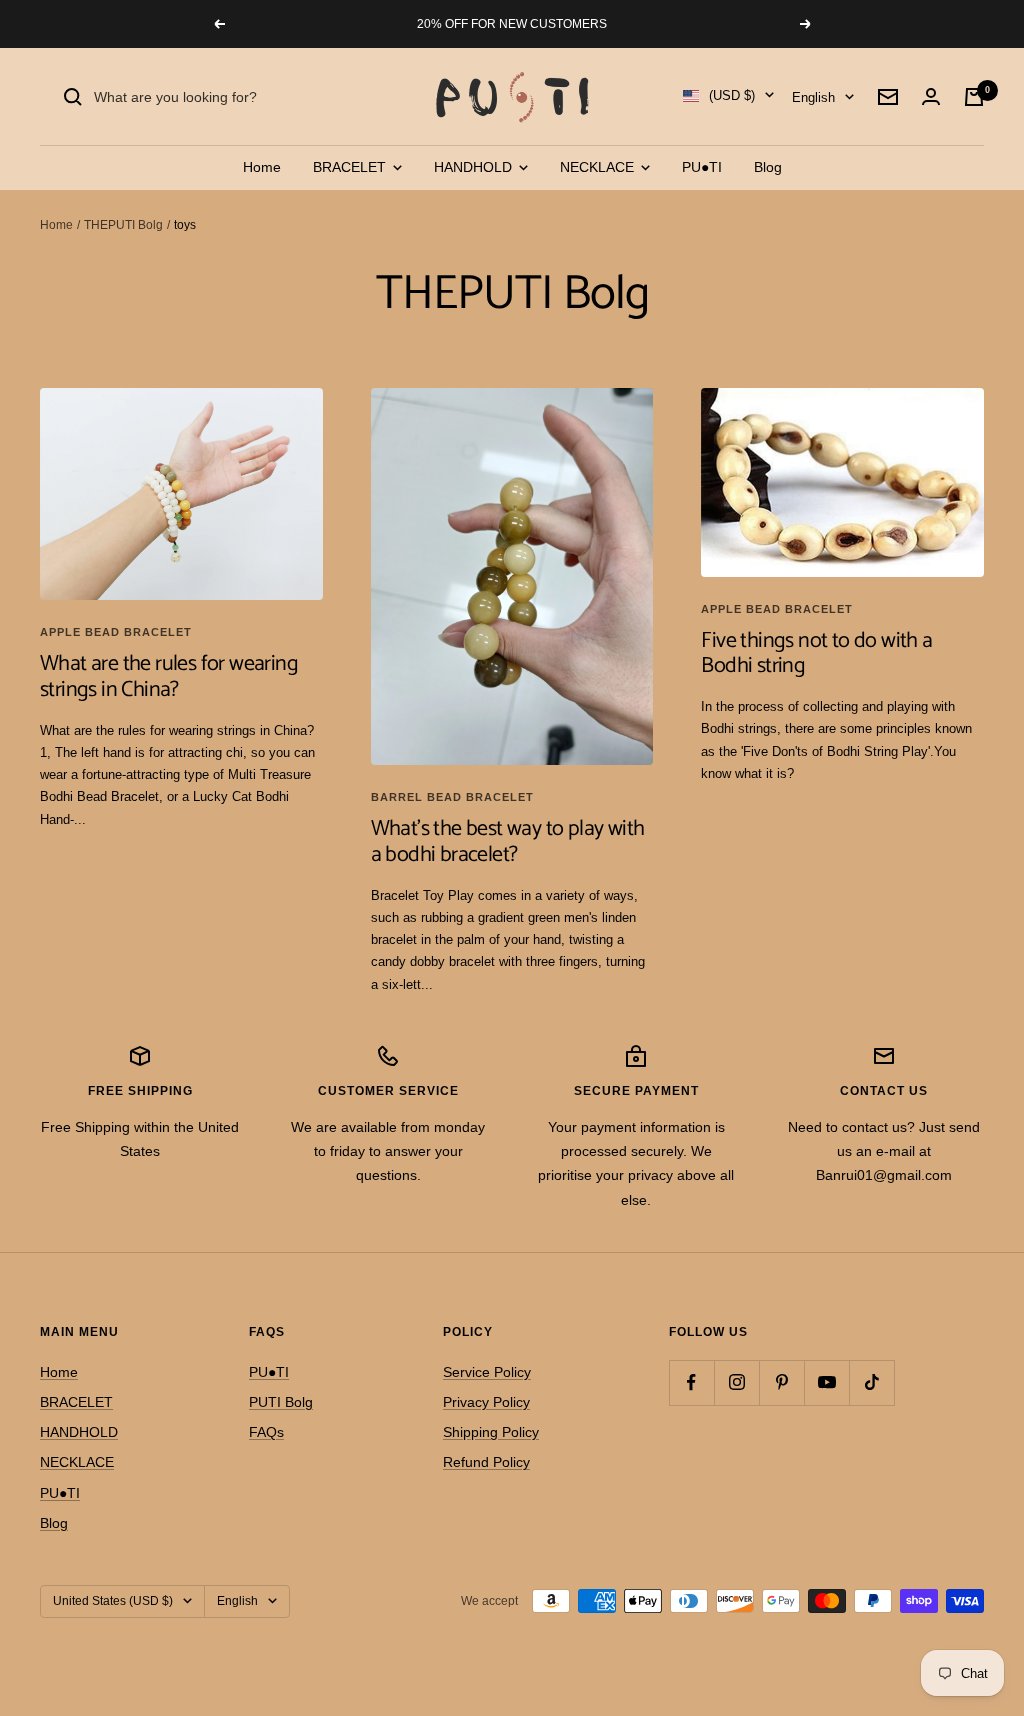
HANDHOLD (475, 167)
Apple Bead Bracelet (116, 632)
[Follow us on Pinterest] (781, 1382)
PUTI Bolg (281, 1402)
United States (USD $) (113, 1601)
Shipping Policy (491, 1432)
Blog (768, 167)
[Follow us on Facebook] (691, 1382)
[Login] (931, 96)
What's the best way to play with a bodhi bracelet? (508, 842)
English (813, 97)
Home (262, 167)
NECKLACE (599, 167)
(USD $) (732, 95)
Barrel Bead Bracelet (452, 797)
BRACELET (351, 167)
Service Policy (487, 1372)
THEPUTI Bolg (123, 225)
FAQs (266, 1432)
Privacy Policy (486, 1402)
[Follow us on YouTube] (826, 1382)
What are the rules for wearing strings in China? (169, 677)
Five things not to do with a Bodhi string (816, 654)
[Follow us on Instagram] (736, 1382)
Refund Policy (486, 1462)
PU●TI (702, 167)
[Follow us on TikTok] (871, 1382)
